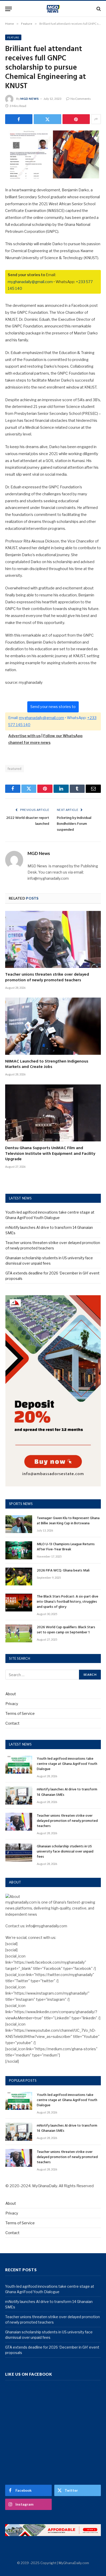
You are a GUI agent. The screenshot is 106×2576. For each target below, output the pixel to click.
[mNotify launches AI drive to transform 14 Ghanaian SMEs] (19, 1795)
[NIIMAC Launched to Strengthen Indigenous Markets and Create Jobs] (53, 1026)
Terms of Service (20, 1713)
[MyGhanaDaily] (53, 9)
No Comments (81, 99)
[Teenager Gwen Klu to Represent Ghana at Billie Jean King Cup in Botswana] (19, 1524)
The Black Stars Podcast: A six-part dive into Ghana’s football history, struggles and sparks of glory (68, 1602)
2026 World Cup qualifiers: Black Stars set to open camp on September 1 (66, 1630)
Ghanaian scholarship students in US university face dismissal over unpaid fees (65, 1852)
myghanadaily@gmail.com (30, 282)
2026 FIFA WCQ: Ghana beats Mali (63, 1571)
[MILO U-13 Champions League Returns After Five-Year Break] (19, 1550)
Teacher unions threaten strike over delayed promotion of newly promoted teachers (47, 977)
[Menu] (8, 9)
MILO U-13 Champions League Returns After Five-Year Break (66, 1547)
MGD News (30, 99)
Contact (12, 1723)
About (11, 1694)
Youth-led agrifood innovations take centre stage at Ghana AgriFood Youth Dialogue (67, 1764)
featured (15, 769)
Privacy (12, 1704)
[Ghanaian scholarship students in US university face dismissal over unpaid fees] (19, 1852)
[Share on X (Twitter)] (47, 119)
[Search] (98, 9)
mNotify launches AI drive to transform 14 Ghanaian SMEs (67, 1792)
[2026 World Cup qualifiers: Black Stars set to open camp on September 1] (19, 1633)
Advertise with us (24, 736)
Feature (13, 37)
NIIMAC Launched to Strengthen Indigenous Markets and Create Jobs (47, 1064)
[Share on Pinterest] (76, 119)
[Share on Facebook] (19, 119)
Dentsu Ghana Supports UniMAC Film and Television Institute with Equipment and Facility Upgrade (50, 1154)
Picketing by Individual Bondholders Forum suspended (74, 824)
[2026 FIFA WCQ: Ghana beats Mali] (19, 1577)
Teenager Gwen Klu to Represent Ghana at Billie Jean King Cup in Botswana (68, 1521)
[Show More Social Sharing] (96, 119)
